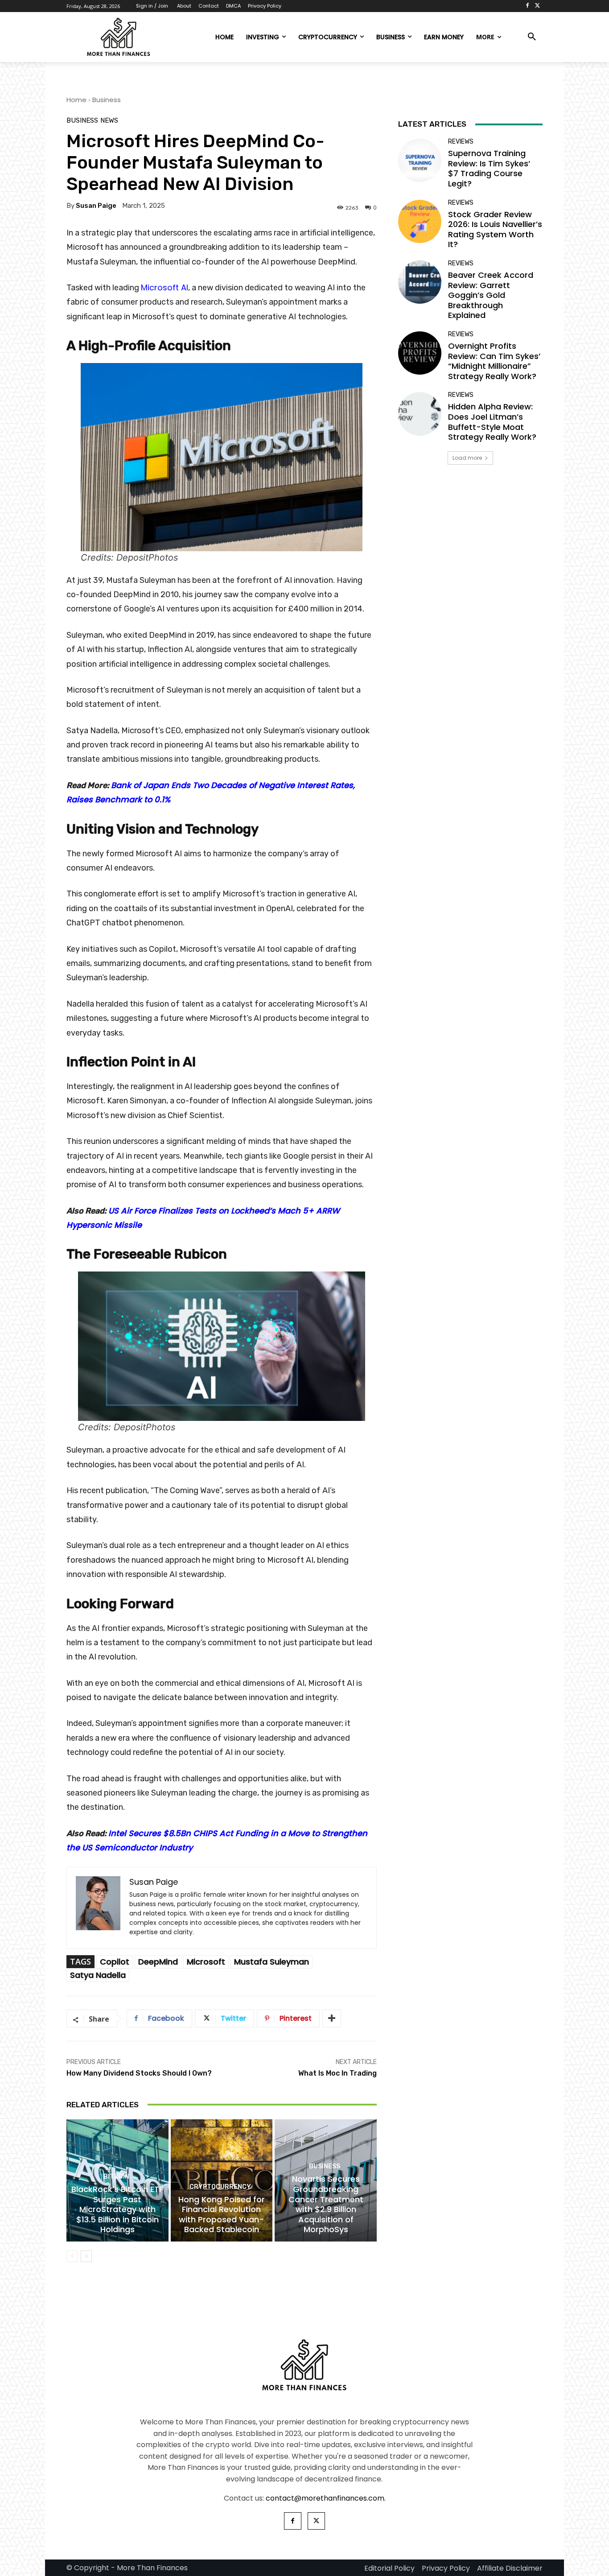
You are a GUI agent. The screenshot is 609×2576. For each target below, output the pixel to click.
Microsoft (206, 1962)
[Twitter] (537, 6)
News (109, 121)
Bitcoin (116, 2177)
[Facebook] (527, 6)
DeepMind (158, 1962)
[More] (332, 2019)
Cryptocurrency (220, 2187)
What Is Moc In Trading (337, 2073)
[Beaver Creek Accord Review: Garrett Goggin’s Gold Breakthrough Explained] (420, 282)
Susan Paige (96, 206)
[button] (532, 37)
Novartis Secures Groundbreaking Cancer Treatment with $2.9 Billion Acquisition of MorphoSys (326, 2204)
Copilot (115, 1962)
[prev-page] (72, 2256)
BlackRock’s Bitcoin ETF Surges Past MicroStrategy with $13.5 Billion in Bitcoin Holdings (117, 2209)
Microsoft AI (165, 287)
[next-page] (86, 2256)
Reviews (461, 142)
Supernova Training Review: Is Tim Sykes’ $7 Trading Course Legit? (489, 168)
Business (107, 100)
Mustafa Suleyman (272, 1962)
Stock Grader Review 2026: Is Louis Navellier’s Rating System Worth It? (495, 229)
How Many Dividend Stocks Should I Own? (139, 2073)
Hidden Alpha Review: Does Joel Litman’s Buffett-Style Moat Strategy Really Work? (492, 422)
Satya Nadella (98, 1975)
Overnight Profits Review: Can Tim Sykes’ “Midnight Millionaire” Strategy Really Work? (494, 361)
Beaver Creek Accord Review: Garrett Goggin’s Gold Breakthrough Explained (491, 295)
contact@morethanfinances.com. (326, 2498)
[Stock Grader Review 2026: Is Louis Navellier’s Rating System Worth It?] (420, 221)
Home (76, 100)
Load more (467, 458)
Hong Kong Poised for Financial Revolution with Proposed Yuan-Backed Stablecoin (222, 2215)
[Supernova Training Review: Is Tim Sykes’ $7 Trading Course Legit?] (420, 160)
